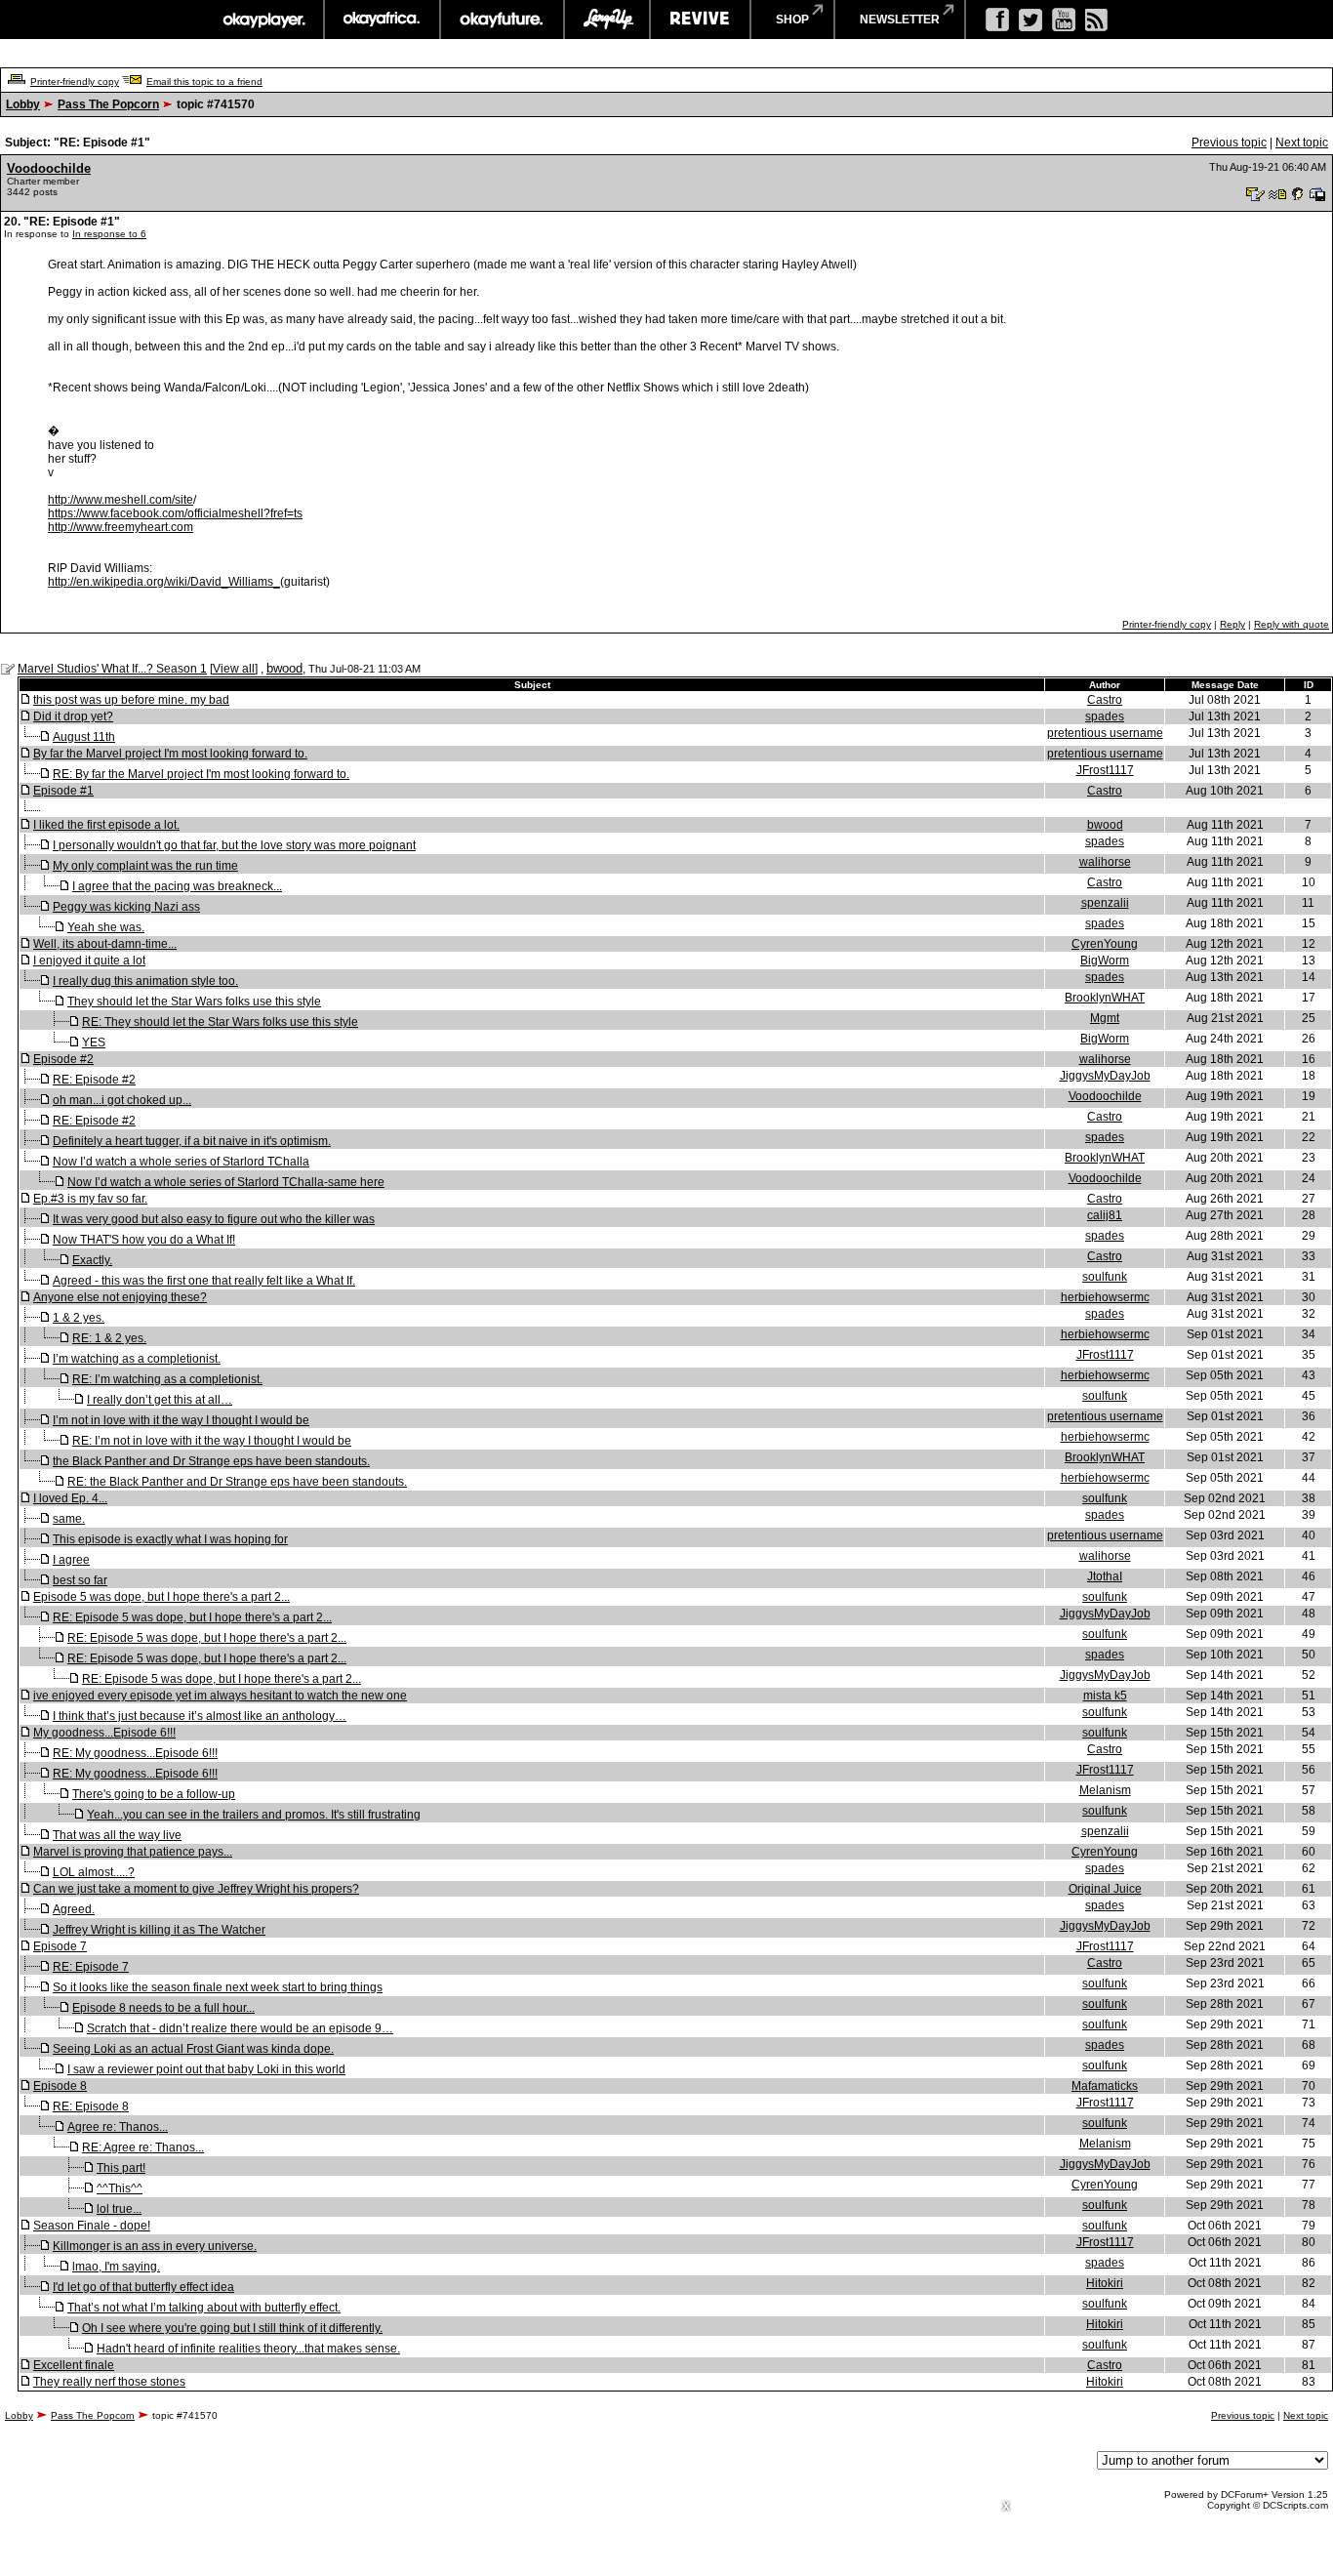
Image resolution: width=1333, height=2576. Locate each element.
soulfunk (1105, 1277)
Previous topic (1229, 143)
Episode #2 (63, 1059)
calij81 (1105, 1215)
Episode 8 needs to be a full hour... (163, 2008)
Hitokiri (1105, 2283)
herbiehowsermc (1105, 1297)
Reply (1232, 624)
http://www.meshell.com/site (121, 500)
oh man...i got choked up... (122, 1100)
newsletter (900, 20)
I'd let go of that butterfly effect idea (143, 2287)
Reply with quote (1292, 624)
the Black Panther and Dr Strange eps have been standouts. (211, 1461)
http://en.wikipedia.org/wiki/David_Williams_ (164, 582)
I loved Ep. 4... (70, 1498)
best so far (80, 1580)
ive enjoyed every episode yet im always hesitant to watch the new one (220, 1696)
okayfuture (502, 20)
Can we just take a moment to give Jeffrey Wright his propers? (196, 1889)
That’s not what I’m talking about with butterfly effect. (204, 2308)
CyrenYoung (1105, 944)
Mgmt (1105, 1018)
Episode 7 (60, 1946)
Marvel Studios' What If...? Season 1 (112, 669)
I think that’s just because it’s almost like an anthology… (200, 1716)
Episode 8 (60, 2086)
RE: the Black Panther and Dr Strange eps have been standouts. (237, 1482)
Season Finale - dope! (92, 2226)
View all (234, 669)
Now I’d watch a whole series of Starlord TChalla (181, 1162)
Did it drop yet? (73, 716)
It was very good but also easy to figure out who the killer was (214, 1219)
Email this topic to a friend (204, 82)
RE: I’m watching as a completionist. (167, 1379)
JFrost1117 (1105, 770)
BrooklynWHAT (1105, 998)
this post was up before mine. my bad (131, 700)
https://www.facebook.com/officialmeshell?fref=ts (175, 513)
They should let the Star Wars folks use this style (194, 1002)
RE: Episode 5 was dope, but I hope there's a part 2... (192, 1617)
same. (69, 1519)
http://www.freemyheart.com (121, 527)
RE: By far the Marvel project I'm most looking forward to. (201, 774)
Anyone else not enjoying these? (120, 1297)
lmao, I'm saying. (116, 2267)
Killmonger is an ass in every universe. (155, 2246)
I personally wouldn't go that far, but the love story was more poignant (234, 845)
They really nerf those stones (109, 2382)
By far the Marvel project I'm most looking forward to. (170, 754)
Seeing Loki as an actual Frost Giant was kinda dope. (193, 2049)
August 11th (84, 737)
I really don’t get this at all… (160, 1400)
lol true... (119, 2209)
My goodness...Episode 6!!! (104, 1733)
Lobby (23, 104)
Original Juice (1105, 1889)
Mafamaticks (1105, 2086)
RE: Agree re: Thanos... (143, 2147)
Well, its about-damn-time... (105, 944)
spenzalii (1105, 903)
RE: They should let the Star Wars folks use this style (220, 1022)
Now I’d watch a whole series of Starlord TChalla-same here (226, 1182)
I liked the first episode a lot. (106, 825)
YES (94, 1043)
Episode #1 (63, 791)
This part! (121, 2168)
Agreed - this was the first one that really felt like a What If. (204, 1281)
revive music (700, 20)
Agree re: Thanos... (118, 2127)
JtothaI (1105, 1576)
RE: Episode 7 (91, 1967)
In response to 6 (109, 234)
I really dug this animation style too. (145, 981)
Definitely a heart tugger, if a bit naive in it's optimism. (192, 1141)
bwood (284, 668)
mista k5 (1105, 1696)
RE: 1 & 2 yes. (109, 1338)
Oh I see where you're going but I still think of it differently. (232, 2328)
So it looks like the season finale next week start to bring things (218, 1987)
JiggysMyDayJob (1105, 1076)
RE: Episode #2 (94, 1080)
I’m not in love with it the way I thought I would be (181, 1420)
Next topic (1302, 143)
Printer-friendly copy (75, 82)
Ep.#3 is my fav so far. (90, 1199)
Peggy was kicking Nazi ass (126, 907)
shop (792, 20)
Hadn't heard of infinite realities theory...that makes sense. (248, 2349)
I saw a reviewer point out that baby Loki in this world (206, 2069)
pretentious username (1105, 733)
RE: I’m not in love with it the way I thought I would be (212, 1441)
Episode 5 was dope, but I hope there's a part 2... (162, 1597)
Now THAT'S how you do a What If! (144, 1240)
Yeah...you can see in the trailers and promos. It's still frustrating (254, 1815)
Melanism (1105, 1790)
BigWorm (1105, 961)
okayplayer (263, 20)
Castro (1105, 700)
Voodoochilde (49, 168)
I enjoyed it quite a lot (89, 961)
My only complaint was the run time (145, 866)
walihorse (1105, 862)
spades (1105, 716)
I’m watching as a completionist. (137, 1359)
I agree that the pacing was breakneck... (177, 886)
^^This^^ (120, 2188)
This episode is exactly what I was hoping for (170, 1539)
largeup (607, 20)
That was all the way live (117, 1835)
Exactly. (92, 1260)
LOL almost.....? (94, 1872)
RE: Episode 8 (91, 2106)
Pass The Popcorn (108, 104)
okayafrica (382, 20)
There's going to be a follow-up (154, 1794)
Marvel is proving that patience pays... (133, 1852)
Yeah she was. (106, 927)
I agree (71, 1560)
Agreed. (74, 1909)
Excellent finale (74, 2365)
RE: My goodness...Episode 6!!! (135, 1753)
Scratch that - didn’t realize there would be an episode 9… (240, 2028)
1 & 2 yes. (79, 1318)
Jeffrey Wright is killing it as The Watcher (159, 1930)
